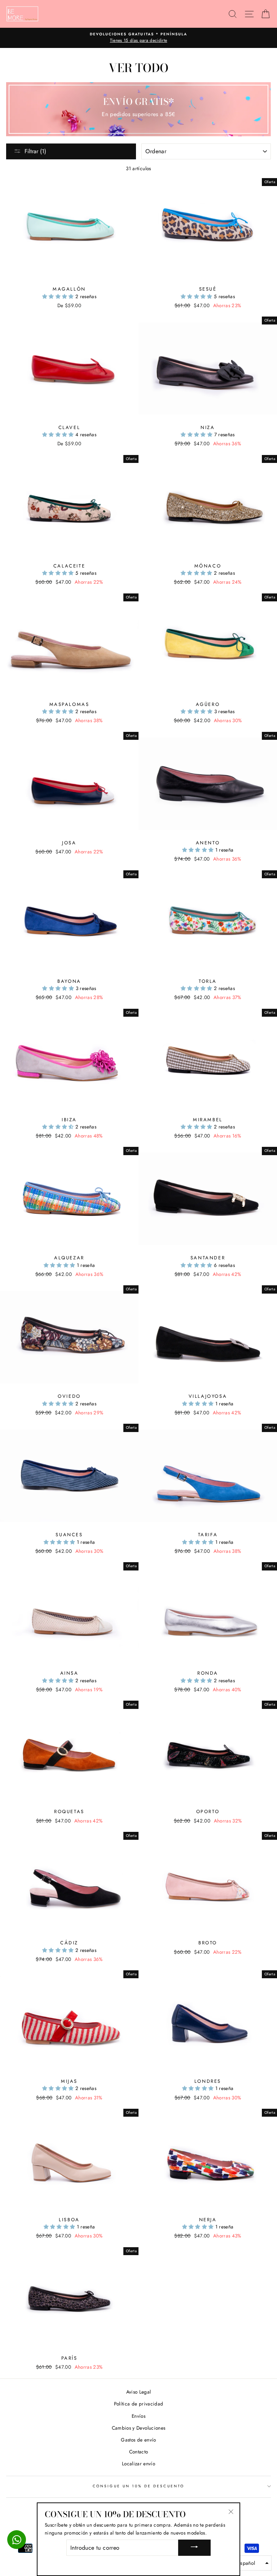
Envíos (138, 2416)
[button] (59, 296)
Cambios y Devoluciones (138, 2428)
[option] (138, 38)
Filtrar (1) (35, 151)
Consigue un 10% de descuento (138, 2486)
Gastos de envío (138, 2440)
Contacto (139, 2452)
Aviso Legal (139, 2392)
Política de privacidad (138, 2404)
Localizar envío (138, 2464)
